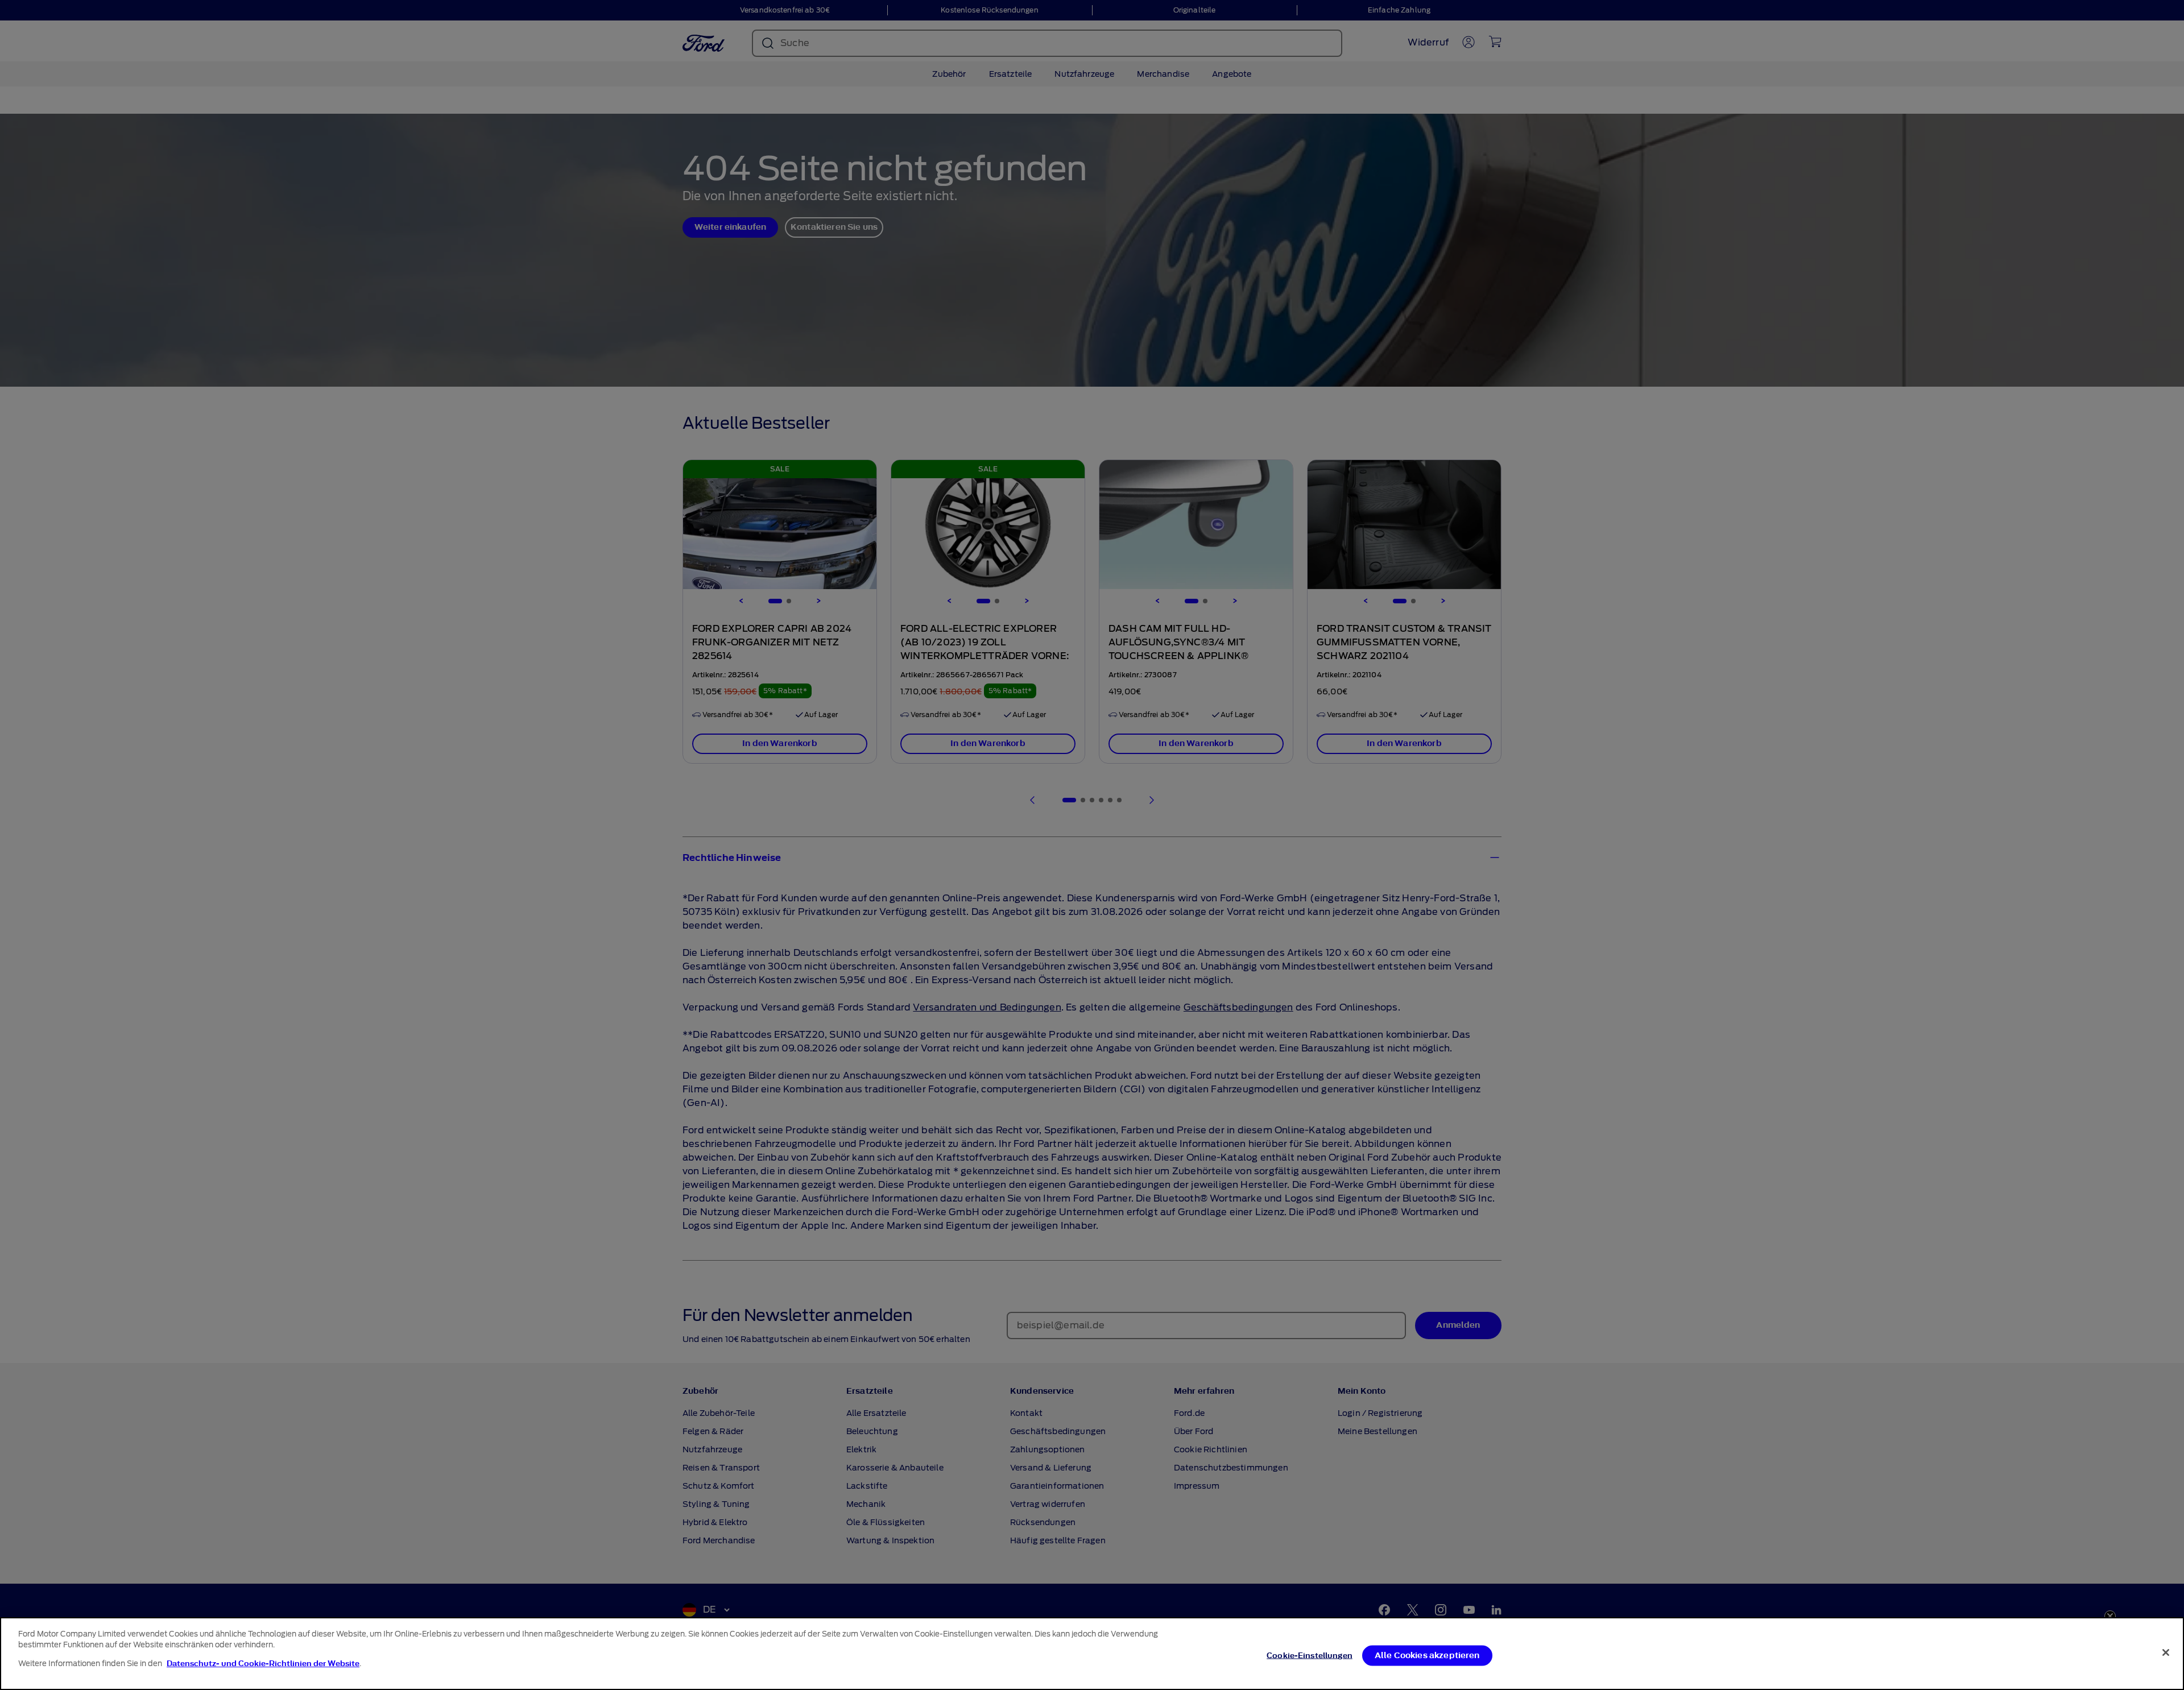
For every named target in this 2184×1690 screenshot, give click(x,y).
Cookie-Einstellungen (1310, 1656)
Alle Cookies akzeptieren (1427, 1656)
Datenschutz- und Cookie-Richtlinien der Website (263, 1664)
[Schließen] (2166, 1652)
